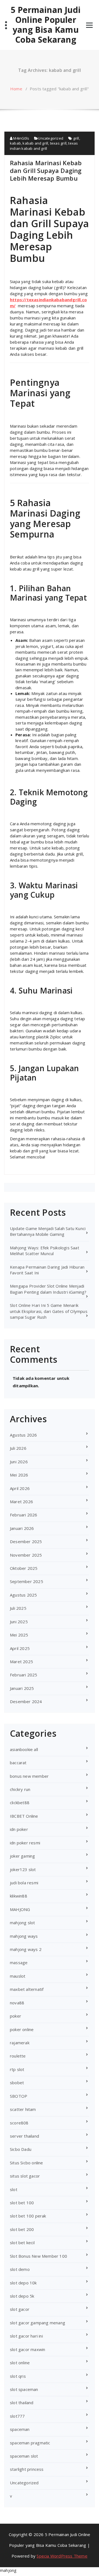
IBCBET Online (24, 1816)
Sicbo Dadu (21, 2149)
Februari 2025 (24, 1675)
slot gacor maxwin (28, 2349)
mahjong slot (22, 1923)
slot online (20, 2363)
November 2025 (26, 1555)
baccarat (18, 1763)
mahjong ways (24, 1936)
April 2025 (20, 1648)
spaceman (20, 2429)
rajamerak (20, 2043)
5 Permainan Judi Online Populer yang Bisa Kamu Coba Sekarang (46, 25)
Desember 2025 (26, 1541)
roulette (18, 2056)
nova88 (17, 2003)
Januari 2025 (22, 1688)
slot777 (17, 2416)
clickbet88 (20, 1803)
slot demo (20, 2269)
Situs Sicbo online (27, 2163)
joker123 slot (23, 1869)
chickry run (20, 1789)
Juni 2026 (19, 1462)
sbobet (17, 2083)
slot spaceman (24, 2389)
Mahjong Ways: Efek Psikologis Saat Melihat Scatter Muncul (45, 1251)
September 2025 (27, 1581)
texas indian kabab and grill (44, 146)
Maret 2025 (21, 1662)
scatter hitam (23, 2109)
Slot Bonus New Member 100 (38, 2256)
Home (16, 89)
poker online (22, 2029)
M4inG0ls (21, 138)
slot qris (18, 2376)
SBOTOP (19, 2096)
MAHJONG (20, 1909)
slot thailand (22, 2403)
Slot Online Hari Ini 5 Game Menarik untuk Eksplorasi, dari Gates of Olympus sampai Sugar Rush (49, 1311)
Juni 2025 (19, 1622)
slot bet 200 (22, 2229)
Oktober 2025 (24, 1568)
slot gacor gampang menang (38, 2323)
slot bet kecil (22, 2243)
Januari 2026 (22, 1528)
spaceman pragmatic (30, 2443)
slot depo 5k (22, 2296)
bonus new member (29, 1776)
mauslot (18, 1976)
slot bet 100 (22, 2203)
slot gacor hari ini (26, 2336)
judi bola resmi (24, 1883)
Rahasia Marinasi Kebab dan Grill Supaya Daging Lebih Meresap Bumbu (46, 170)
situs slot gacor (25, 2176)
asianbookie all (24, 1749)
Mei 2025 (19, 1635)
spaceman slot (24, 2456)
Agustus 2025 (23, 1595)
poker (16, 2016)
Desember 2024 (26, 1701)
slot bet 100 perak (28, 2216)
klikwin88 (19, 1896)
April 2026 (20, 1488)
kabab (15, 143)
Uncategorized (51, 138)
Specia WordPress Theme (62, 2556)
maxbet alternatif (27, 1989)
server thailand (24, 2136)
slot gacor (20, 2309)
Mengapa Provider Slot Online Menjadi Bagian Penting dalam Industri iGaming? (48, 1289)
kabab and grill (35, 143)
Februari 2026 (24, 1515)
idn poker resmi (25, 1843)
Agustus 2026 (23, 1435)
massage (19, 1962)
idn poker (19, 1829)
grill (76, 138)
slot (14, 2189)
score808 (19, 2123)
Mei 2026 (19, 1475)
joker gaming (22, 1856)
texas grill (58, 143)
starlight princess (27, 2469)
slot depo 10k (23, 2283)
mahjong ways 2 (26, 1949)
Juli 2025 (18, 1608)
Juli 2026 (18, 1448)
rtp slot (17, 2069)
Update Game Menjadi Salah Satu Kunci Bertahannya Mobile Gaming (48, 1231)
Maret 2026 (21, 1502)
